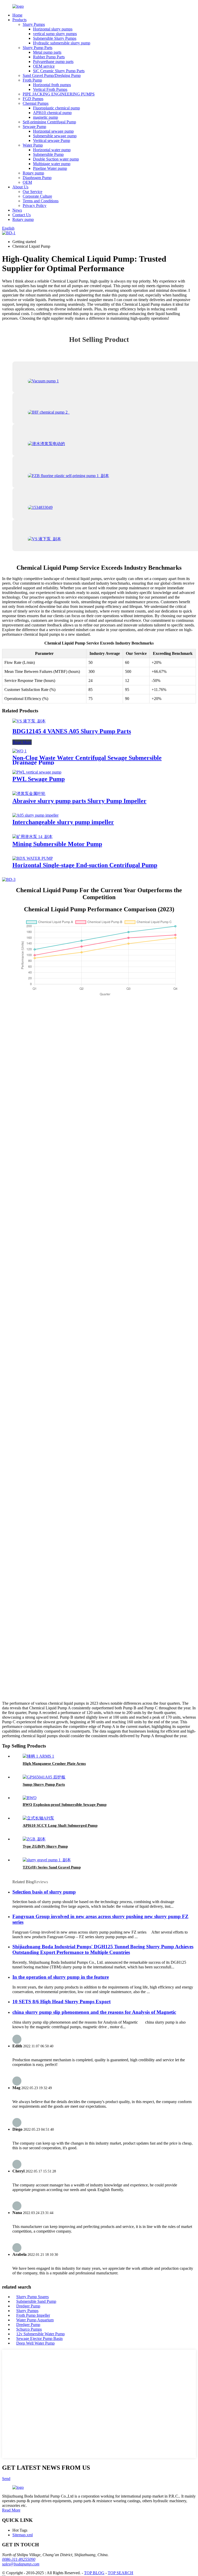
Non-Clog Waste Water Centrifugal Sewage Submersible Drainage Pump (87, 760)
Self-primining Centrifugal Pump (49, 122)
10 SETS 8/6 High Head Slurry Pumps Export (61, 2002)
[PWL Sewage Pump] (37, 772)
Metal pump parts (47, 52)
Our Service (32, 192)
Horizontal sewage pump (53, 131)
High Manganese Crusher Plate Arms (54, 1764)
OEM (27, 182)
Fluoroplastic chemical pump (56, 108)
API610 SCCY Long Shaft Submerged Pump (60, 1825)
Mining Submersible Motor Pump (57, 844)
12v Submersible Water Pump (40, 2334)
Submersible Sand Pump (36, 2301)
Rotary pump (33, 173)
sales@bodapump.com (21, 2564)
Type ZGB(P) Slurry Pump (45, 1846)
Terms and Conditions (41, 201)
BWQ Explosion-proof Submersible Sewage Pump (65, 1805)
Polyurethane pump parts (53, 62)
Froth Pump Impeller (33, 2315)
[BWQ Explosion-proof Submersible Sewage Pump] (30, 1798)
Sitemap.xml (23, 2535)
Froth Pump (32, 80)
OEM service (44, 66)
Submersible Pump (48, 154)
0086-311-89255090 (19, 2559)
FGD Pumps (33, 99)
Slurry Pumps (34, 24)
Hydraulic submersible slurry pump (62, 43)
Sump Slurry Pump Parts (44, 1784)
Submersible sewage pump (55, 136)
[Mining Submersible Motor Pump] (32, 837)
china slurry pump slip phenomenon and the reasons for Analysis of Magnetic (94, 2012)
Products (19, 20)
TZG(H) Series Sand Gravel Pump (52, 1867)
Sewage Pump (34, 127)
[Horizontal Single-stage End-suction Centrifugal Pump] (33, 858)
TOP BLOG (94, 2573)
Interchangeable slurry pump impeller (63, 822)
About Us (20, 187)
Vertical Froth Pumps (50, 89)
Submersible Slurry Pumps (55, 38)
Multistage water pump (52, 164)
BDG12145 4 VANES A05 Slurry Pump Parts (72, 731)
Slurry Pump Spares (32, 2297)
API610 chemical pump (52, 113)
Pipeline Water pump (50, 168)
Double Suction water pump (56, 159)
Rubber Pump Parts (49, 57)
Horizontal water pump (52, 150)
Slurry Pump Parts (38, 48)
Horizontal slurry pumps (53, 29)
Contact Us (22, 215)
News (17, 210)
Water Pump (33, 145)
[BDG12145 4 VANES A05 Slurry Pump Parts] (29, 721)
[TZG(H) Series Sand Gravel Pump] (47, 1860)
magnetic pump (46, 117)
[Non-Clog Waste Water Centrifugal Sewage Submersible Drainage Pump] (19, 751)
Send (6, 2479)
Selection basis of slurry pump (44, 1892)
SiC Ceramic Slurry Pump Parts (59, 71)
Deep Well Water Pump (35, 2343)
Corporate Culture (37, 196)
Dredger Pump (28, 2306)
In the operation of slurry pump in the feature (61, 1977)
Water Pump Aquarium (35, 2320)
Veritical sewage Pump (52, 140)
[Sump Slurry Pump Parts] (44, 1777)
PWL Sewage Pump (39, 779)
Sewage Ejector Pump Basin (39, 2338)
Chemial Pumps (36, 103)
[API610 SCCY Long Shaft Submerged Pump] (38, 1818)
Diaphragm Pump (37, 178)
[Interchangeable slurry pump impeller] (35, 815)
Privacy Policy (35, 206)
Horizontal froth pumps (52, 85)
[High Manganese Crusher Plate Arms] (38, 1756)
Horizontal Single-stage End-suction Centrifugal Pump (85, 865)
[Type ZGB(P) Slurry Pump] (34, 1839)
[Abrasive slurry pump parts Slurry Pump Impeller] (29, 794)
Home (17, 15)
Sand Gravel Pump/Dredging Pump (52, 75)
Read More (22, 742)
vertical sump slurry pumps (55, 34)
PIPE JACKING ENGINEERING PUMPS (59, 94)
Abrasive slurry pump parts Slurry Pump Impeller (79, 801)
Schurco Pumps (29, 2329)
